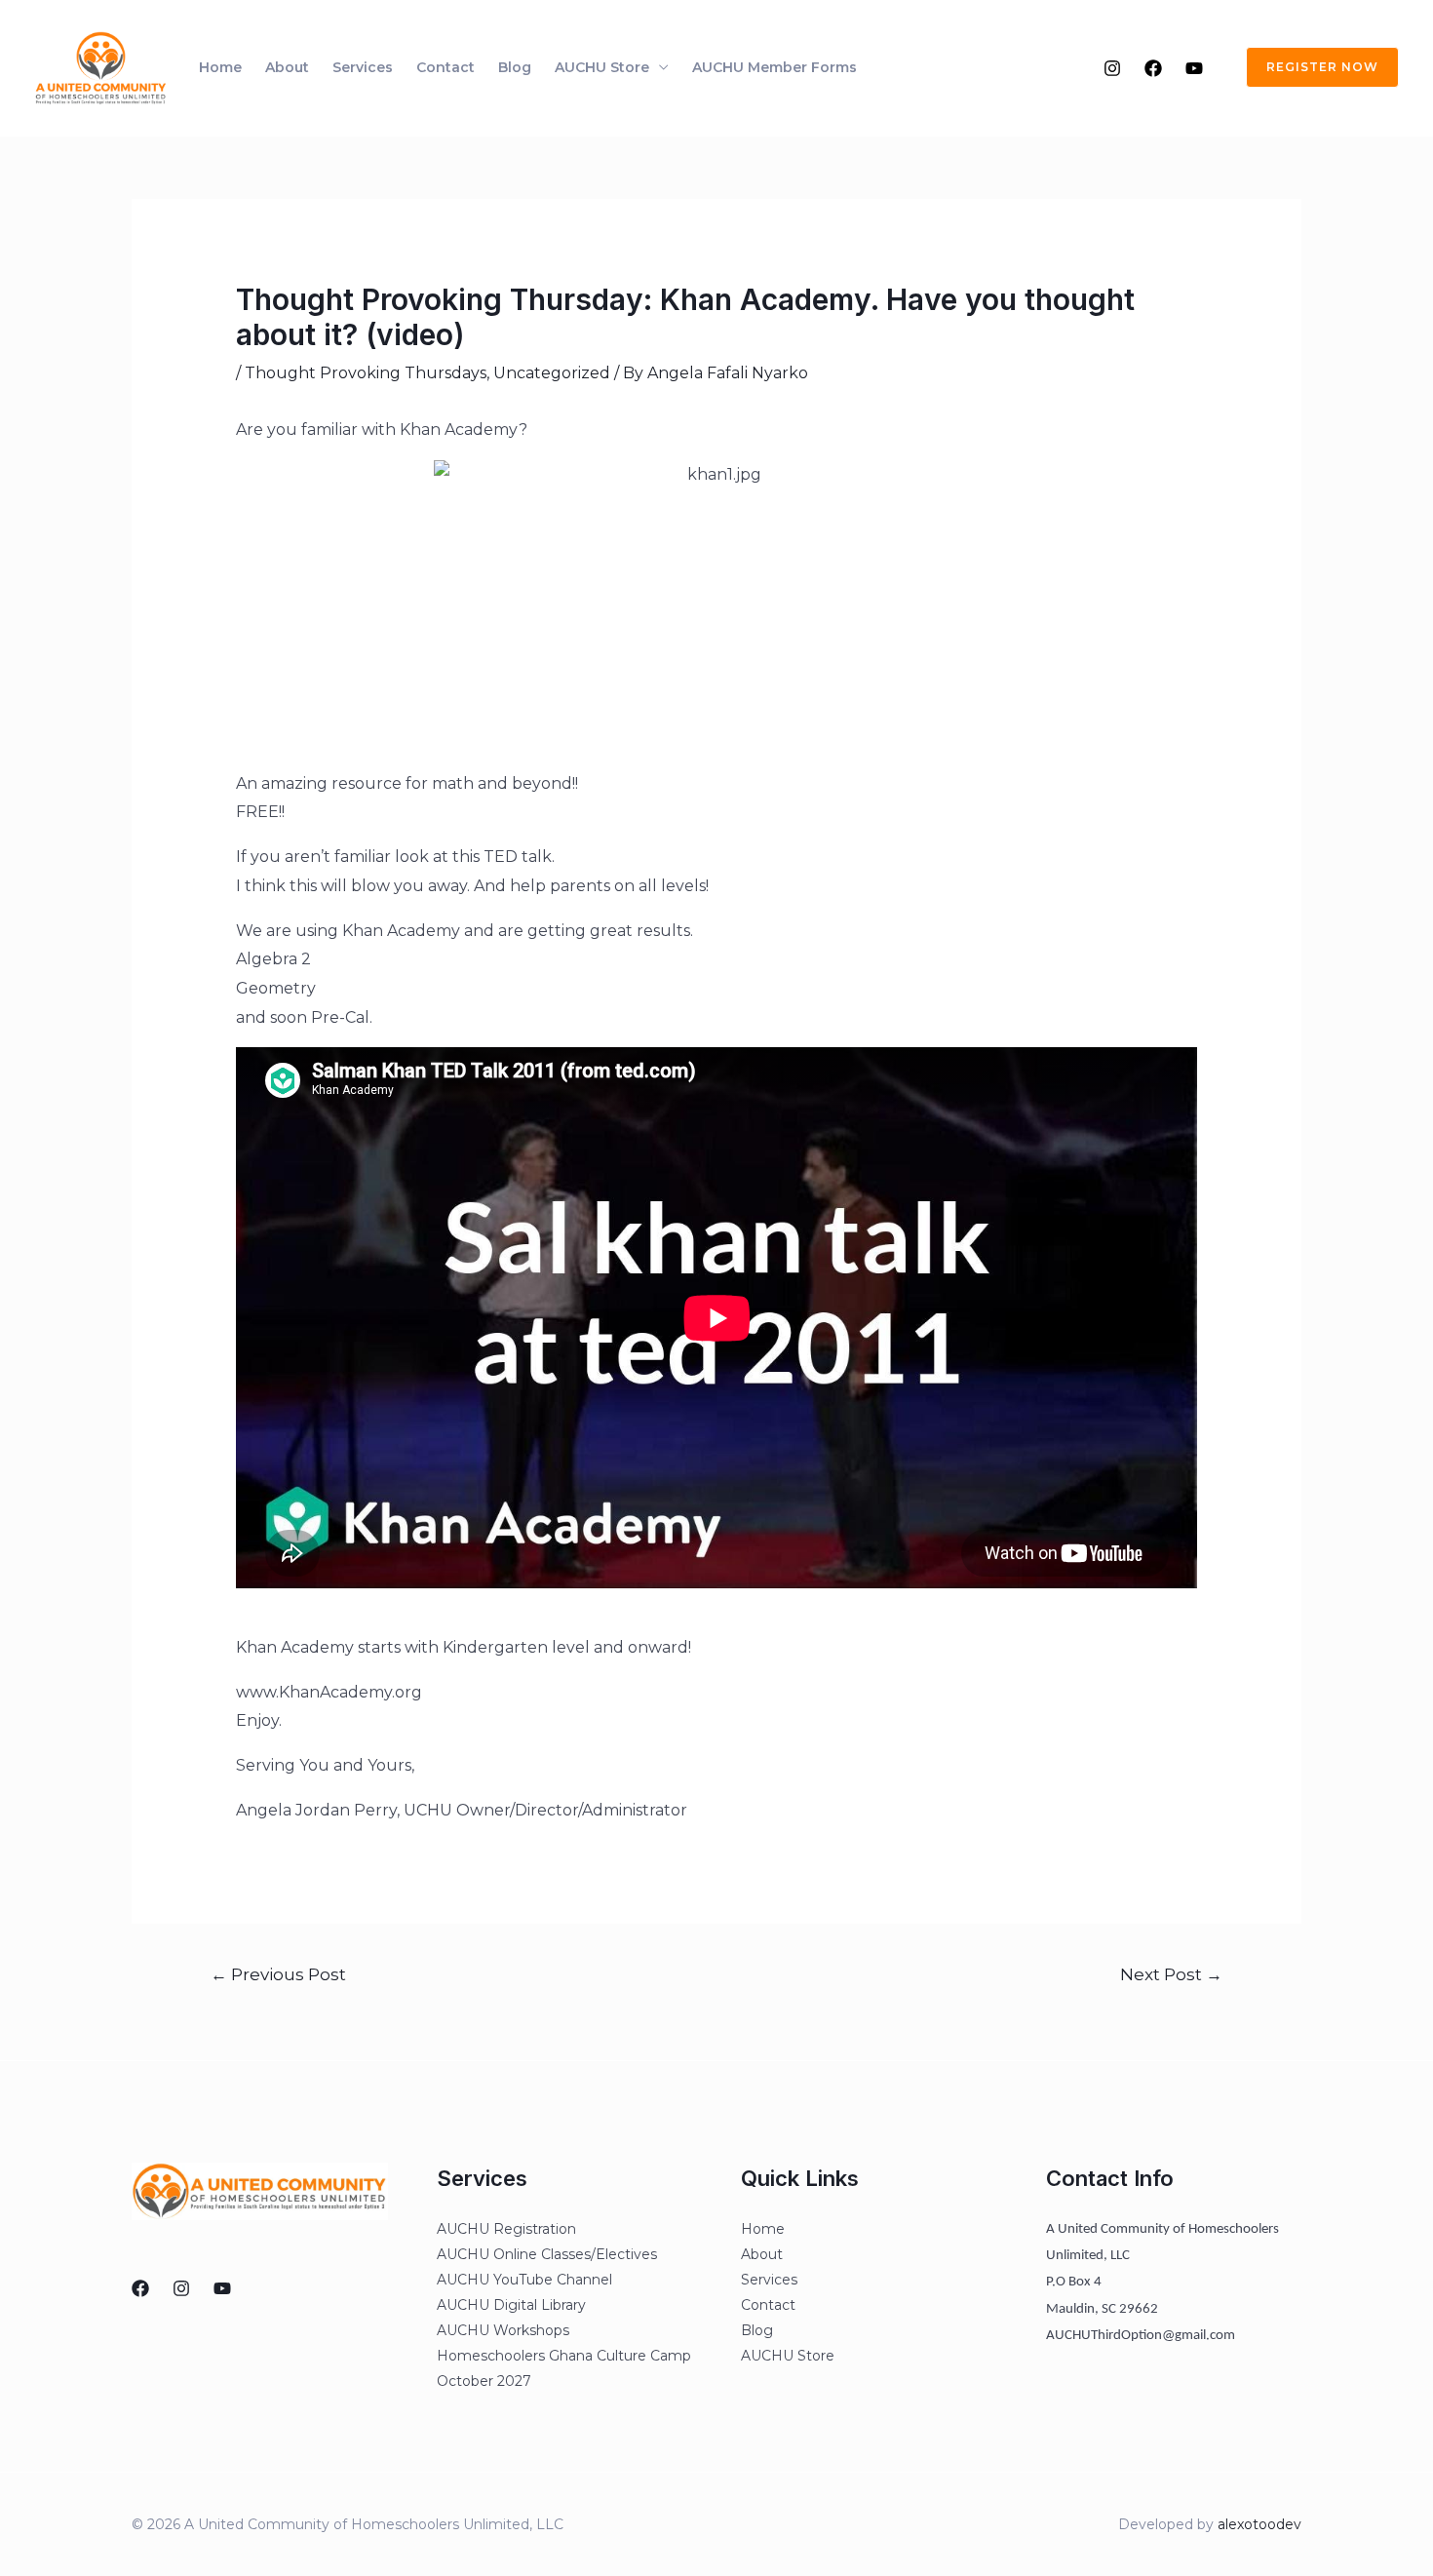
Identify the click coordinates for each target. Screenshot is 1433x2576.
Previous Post (278, 1974)
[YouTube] (1194, 68)
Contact (445, 67)
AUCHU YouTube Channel (524, 2280)
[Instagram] (1112, 68)
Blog (515, 67)
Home (220, 67)
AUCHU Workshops (503, 2330)
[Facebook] (1153, 68)
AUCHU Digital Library (511, 2305)
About (287, 67)
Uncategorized (552, 373)
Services (363, 67)
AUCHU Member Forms (775, 67)
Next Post (1171, 1974)
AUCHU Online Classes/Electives (547, 2254)
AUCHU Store (602, 67)
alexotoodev (1259, 2524)
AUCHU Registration (506, 2229)
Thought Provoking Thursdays (366, 373)
